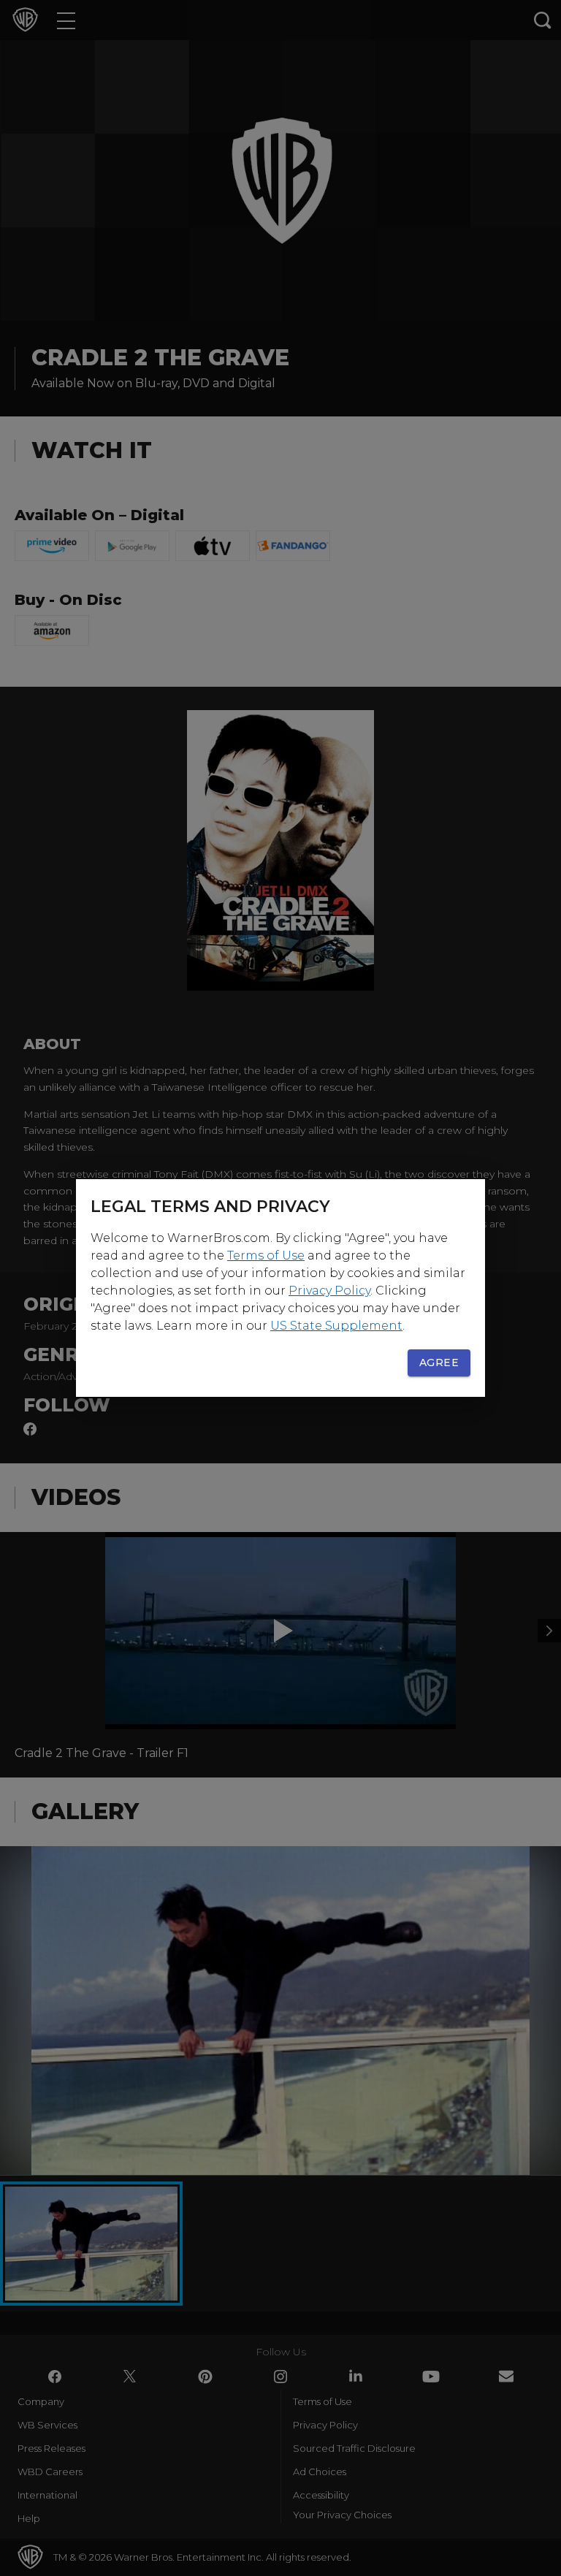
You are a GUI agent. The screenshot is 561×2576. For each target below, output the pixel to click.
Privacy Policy (329, 1291)
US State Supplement (336, 1326)
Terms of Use (266, 1255)
